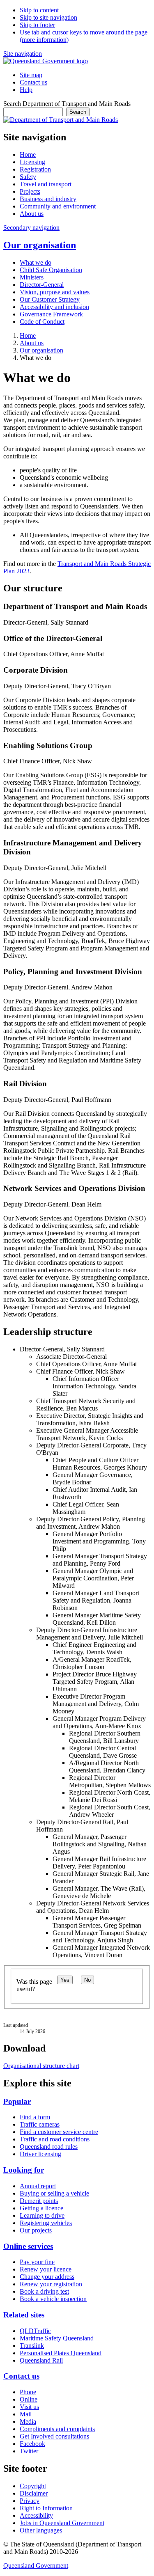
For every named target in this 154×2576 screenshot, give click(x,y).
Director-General (42, 285)
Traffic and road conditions (55, 2139)
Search (78, 112)
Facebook (32, 2444)
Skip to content (39, 10)
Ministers (32, 277)
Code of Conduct (42, 322)
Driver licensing (40, 2154)
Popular (17, 2101)
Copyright (33, 2486)
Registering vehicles (46, 2223)
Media (28, 2421)
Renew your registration (51, 2284)
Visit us (29, 2407)
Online (29, 2399)
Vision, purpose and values (55, 292)
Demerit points (39, 2201)
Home (28, 335)
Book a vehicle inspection (53, 2299)
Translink (32, 2346)
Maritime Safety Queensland (57, 2338)
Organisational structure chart (41, 2066)
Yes (65, 1980)
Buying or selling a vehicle (54, 2193)
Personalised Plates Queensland (61, 2353)
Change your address (47, 2277)
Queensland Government (36, 2566)
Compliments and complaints (57, 2429)
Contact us (33, 82)
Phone (28, 2392)
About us (32, 343)
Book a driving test (44, 2291)
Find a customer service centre (59, 2132)
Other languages (41, 2530)
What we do (36, 262)
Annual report (38, 2186)
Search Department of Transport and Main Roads (67, 104)
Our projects (36, 2230)
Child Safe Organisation (51, 270)
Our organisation (40, 245)
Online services (28, 2246)
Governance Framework (51, 314)
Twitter (29, 2451)
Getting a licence (41, 2208)
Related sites (24, 2315)
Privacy (30, 2501)
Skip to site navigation (48, 17)
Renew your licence (46, 2269)
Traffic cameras (40, 2124)
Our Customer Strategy (50, 299)
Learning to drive (42, 2215)
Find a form (35, 2117)
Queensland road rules (49, 2147)
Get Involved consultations (54, 2436)
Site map (31, 75)
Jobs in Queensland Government (62, 2523)
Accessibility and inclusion (54, 307)
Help (26, 90)
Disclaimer (34, 2493)
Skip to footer (37, 25)
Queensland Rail (41, 2360)
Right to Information (46, 2508)
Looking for (24, 2170)
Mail (26, 2414)
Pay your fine (37, 2262)
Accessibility (36, 2515)
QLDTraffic (35, 2331)
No (87, 1980)
